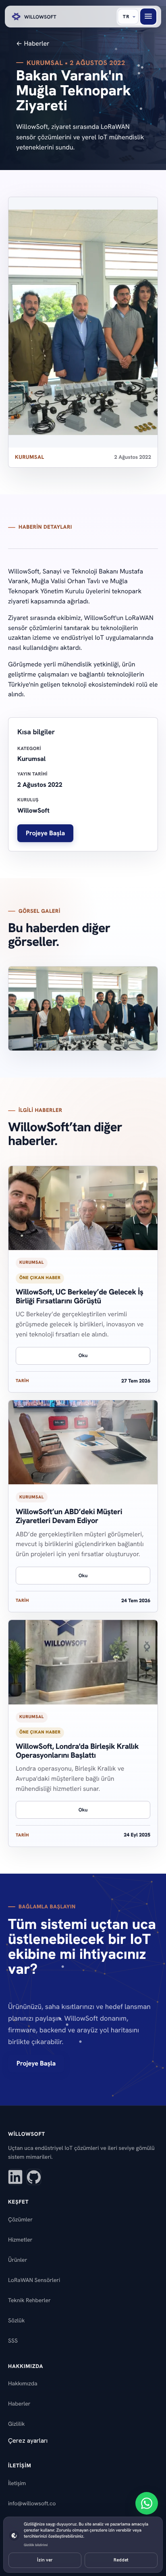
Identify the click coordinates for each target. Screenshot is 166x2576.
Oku (83, 1355)
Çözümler (20, 2220)
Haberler (19, 2404)
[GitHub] (34, 2177)
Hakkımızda (23, 2384)
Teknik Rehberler (29, 2301)
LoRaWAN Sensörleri (34, 2280)
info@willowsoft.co (32, 2504)
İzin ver (45, 2560)
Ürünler (18, 2260)
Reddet (121, 2560)
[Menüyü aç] (148, 17)
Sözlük (16, 2321)
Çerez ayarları (28, 2440)
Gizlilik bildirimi (36, 2545)
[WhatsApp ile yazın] (147, 2503)
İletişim (17, 2484)
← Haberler (33, 43)
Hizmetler (20, 2240)
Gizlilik (16, 2424)
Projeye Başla (45, 833)
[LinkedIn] (15, 2177)
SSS (13, 2341)
